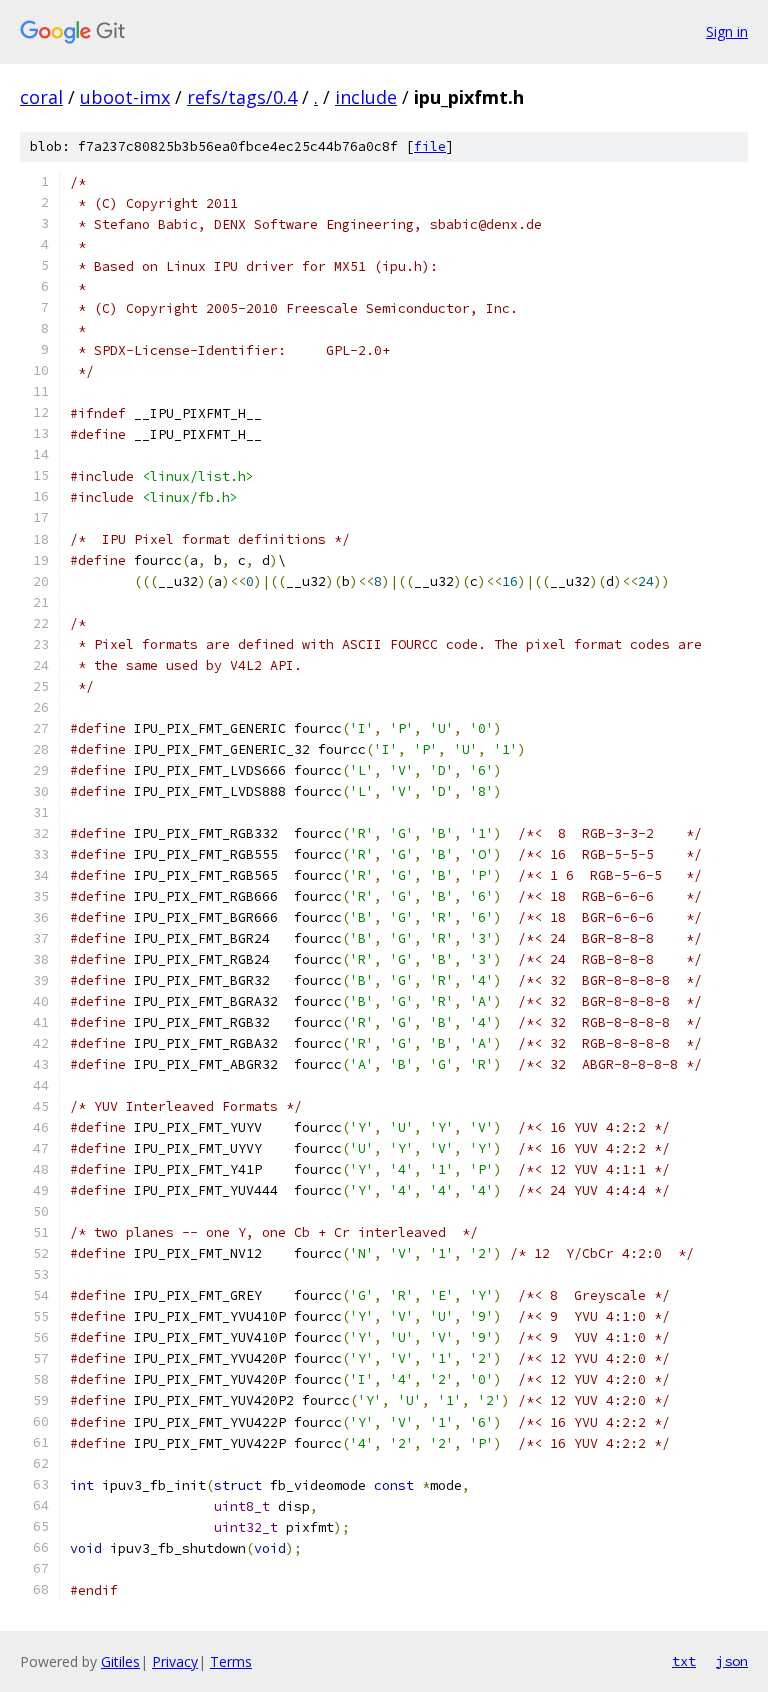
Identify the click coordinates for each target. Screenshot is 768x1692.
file (430, 146)
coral (41, 97)
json (732, 1661)
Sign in (727, 31)
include (366, 97)
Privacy (175, 1661)
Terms (231, 1661)
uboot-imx (125, 97)
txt (684, 1661)
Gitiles (120, 1661)
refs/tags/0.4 (242, 97)
